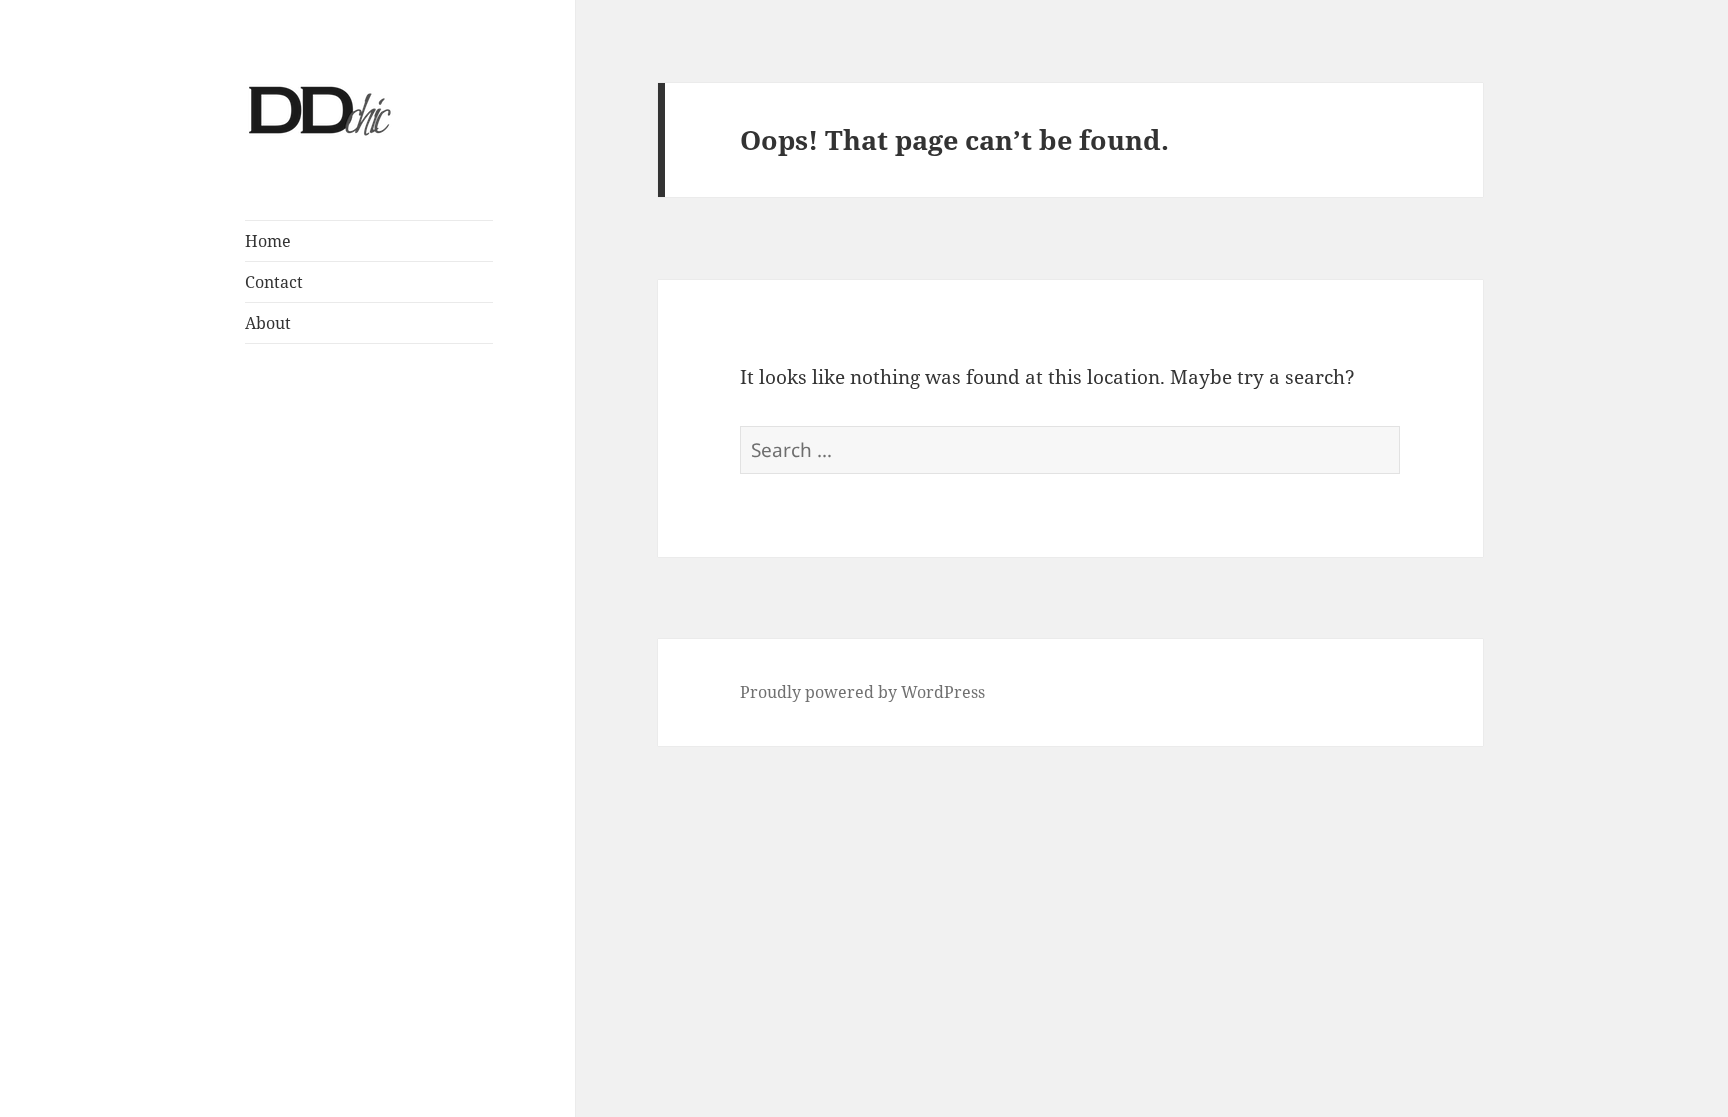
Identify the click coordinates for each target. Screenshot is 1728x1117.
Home (268, 241)
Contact (274, 282)
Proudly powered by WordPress (862, 692)
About (268, 323)
